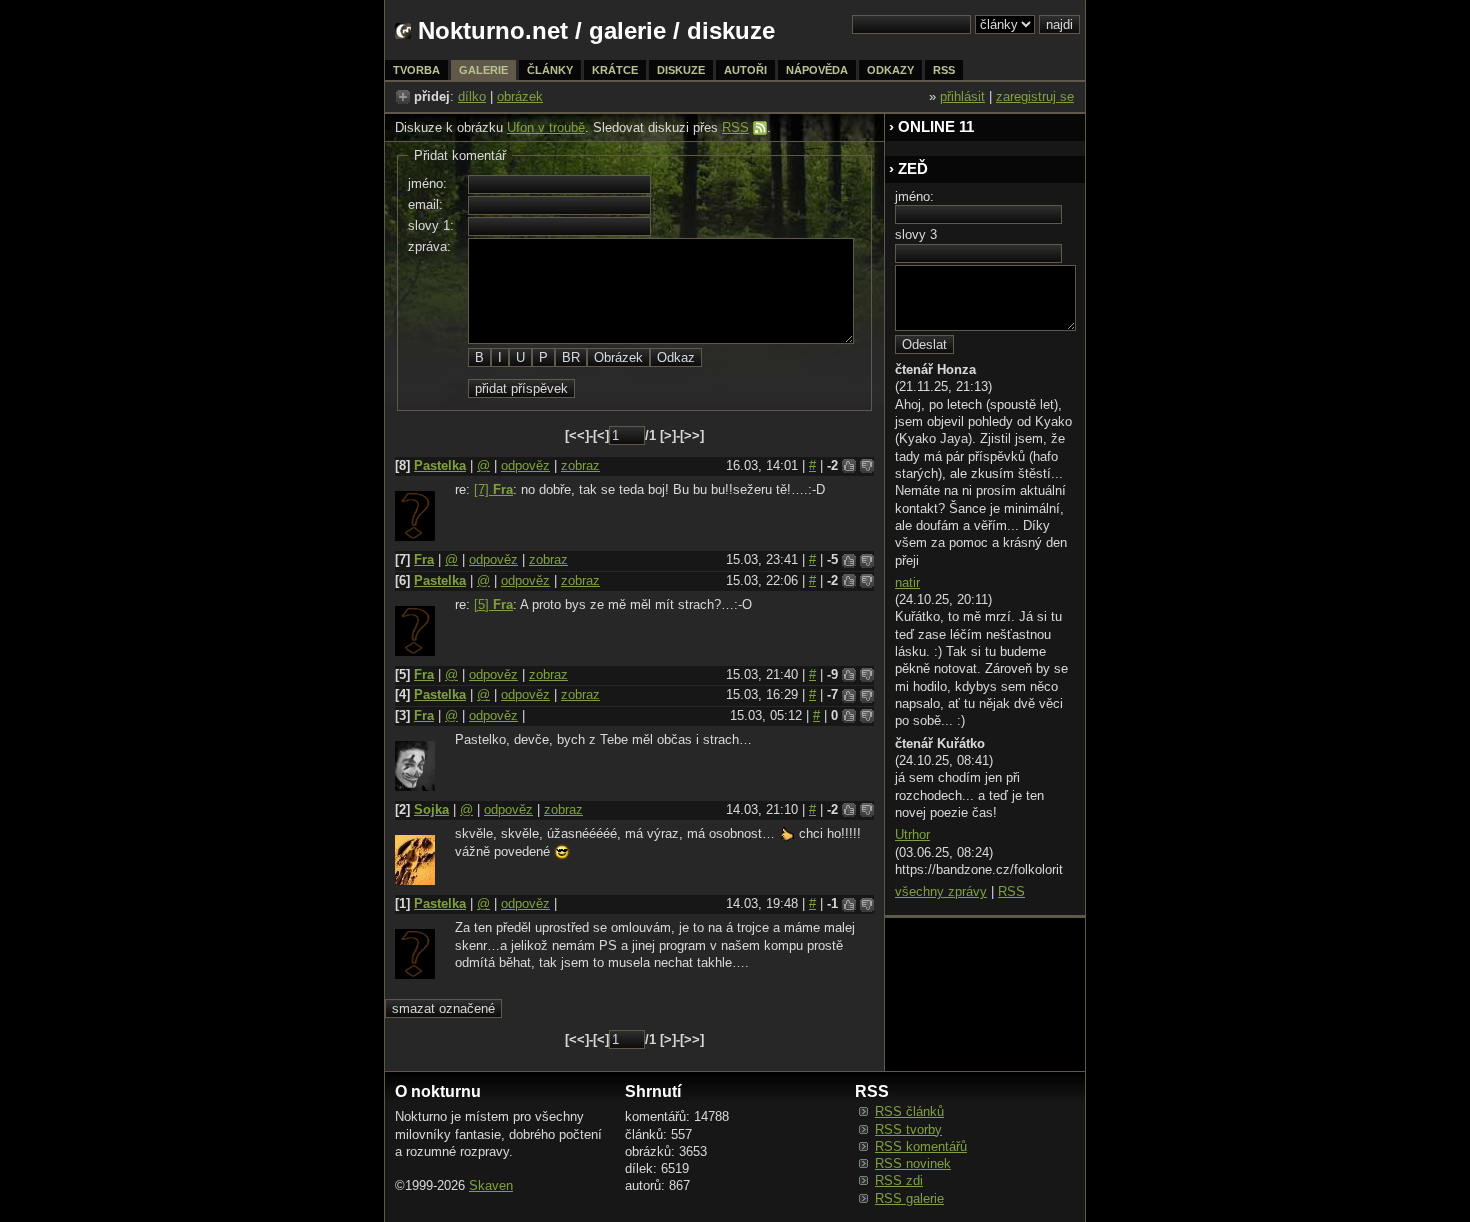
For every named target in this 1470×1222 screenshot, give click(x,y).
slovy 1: (431, 225)
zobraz (580, 465)
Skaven (491, 1185)
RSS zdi (899, 1180)
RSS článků (909, 1111)
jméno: (427, 183)
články (550, 70)
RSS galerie (909, 1198)
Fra (424, 559)
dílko (472, 96)
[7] (493, 489)
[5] (493, 604)
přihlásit (962, 96)
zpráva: (429, 246)
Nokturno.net (493, 30)
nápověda (817, 70)
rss (944, 70)
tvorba (416, 70)
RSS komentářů (921, 1146)
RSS (735, 127)
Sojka (431, 809)
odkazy (890, 70)
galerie (627, 30)
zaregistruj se (1035, 96)
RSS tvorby (908, 1129)
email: (425, 204)
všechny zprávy (941, 891)
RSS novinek (913, 1163)
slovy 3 (916, 234)
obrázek (520, 96)
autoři (745, 70)
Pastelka (440, 465)
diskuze (681, 70)
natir (907, 582)
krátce (615, 70)
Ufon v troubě (546, 127)
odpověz (525, 465)
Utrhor (912, 834)
